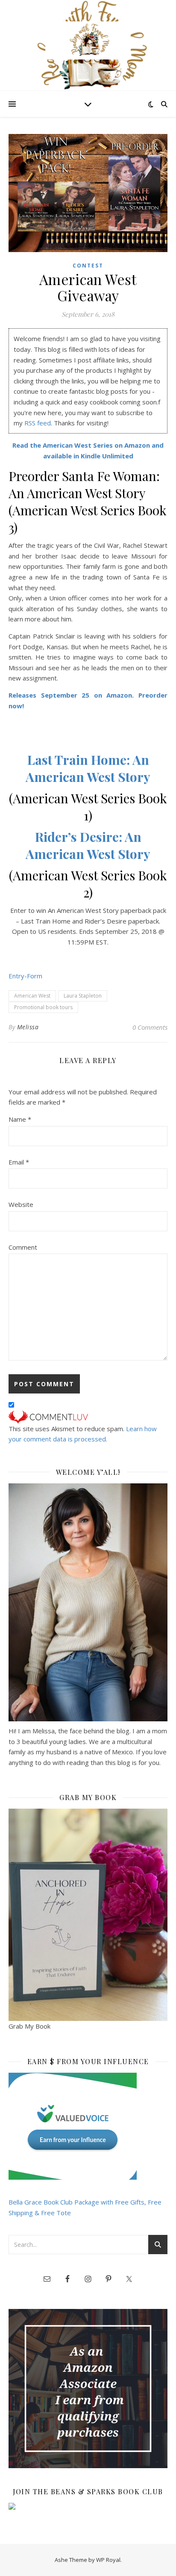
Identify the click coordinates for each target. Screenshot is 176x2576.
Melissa (28, 1027)
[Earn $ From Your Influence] (88, 2126)
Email (19, 1162)
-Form (33, 976)
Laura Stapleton (83, 996)
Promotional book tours (43, 1007)
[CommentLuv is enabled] (88, 1417)
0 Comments (150, 1027)
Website (21, 1204)
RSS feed (38, 423)
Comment (23, 1247)
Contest (88, 266)
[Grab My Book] (88, 1915)
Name (20, 1119)
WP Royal (108, 2560)
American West (32, 996)
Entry (16, 976)
